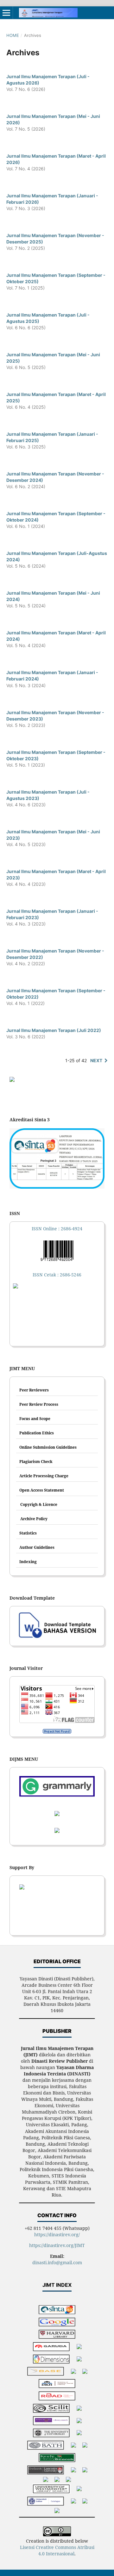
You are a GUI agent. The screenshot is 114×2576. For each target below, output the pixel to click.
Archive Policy (33, 1519)
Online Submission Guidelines (48, 1447)
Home (13, 35)
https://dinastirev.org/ (57, 2234)
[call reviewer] (12, 1080)
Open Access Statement (42, 1490)
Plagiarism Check (36, 1462)
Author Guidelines (37, 1547)
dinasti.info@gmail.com (57, 2262)
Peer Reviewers (34, 1390)
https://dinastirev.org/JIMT (57, 2245)
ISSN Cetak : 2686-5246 (57, 1275)
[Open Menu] (6, 13)
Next (96, 1060)
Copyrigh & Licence (38, 1504)
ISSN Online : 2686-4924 (57, 1229)
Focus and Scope (35, 1419)
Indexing (28, 1562)
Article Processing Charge (44, 1476)
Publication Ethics (37, 1433)
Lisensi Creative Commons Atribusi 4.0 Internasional (57, 2550)
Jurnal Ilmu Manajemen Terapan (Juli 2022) (54, 1030)
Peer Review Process (39, 1404)
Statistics (28, 1533)
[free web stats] (57, 1731)
